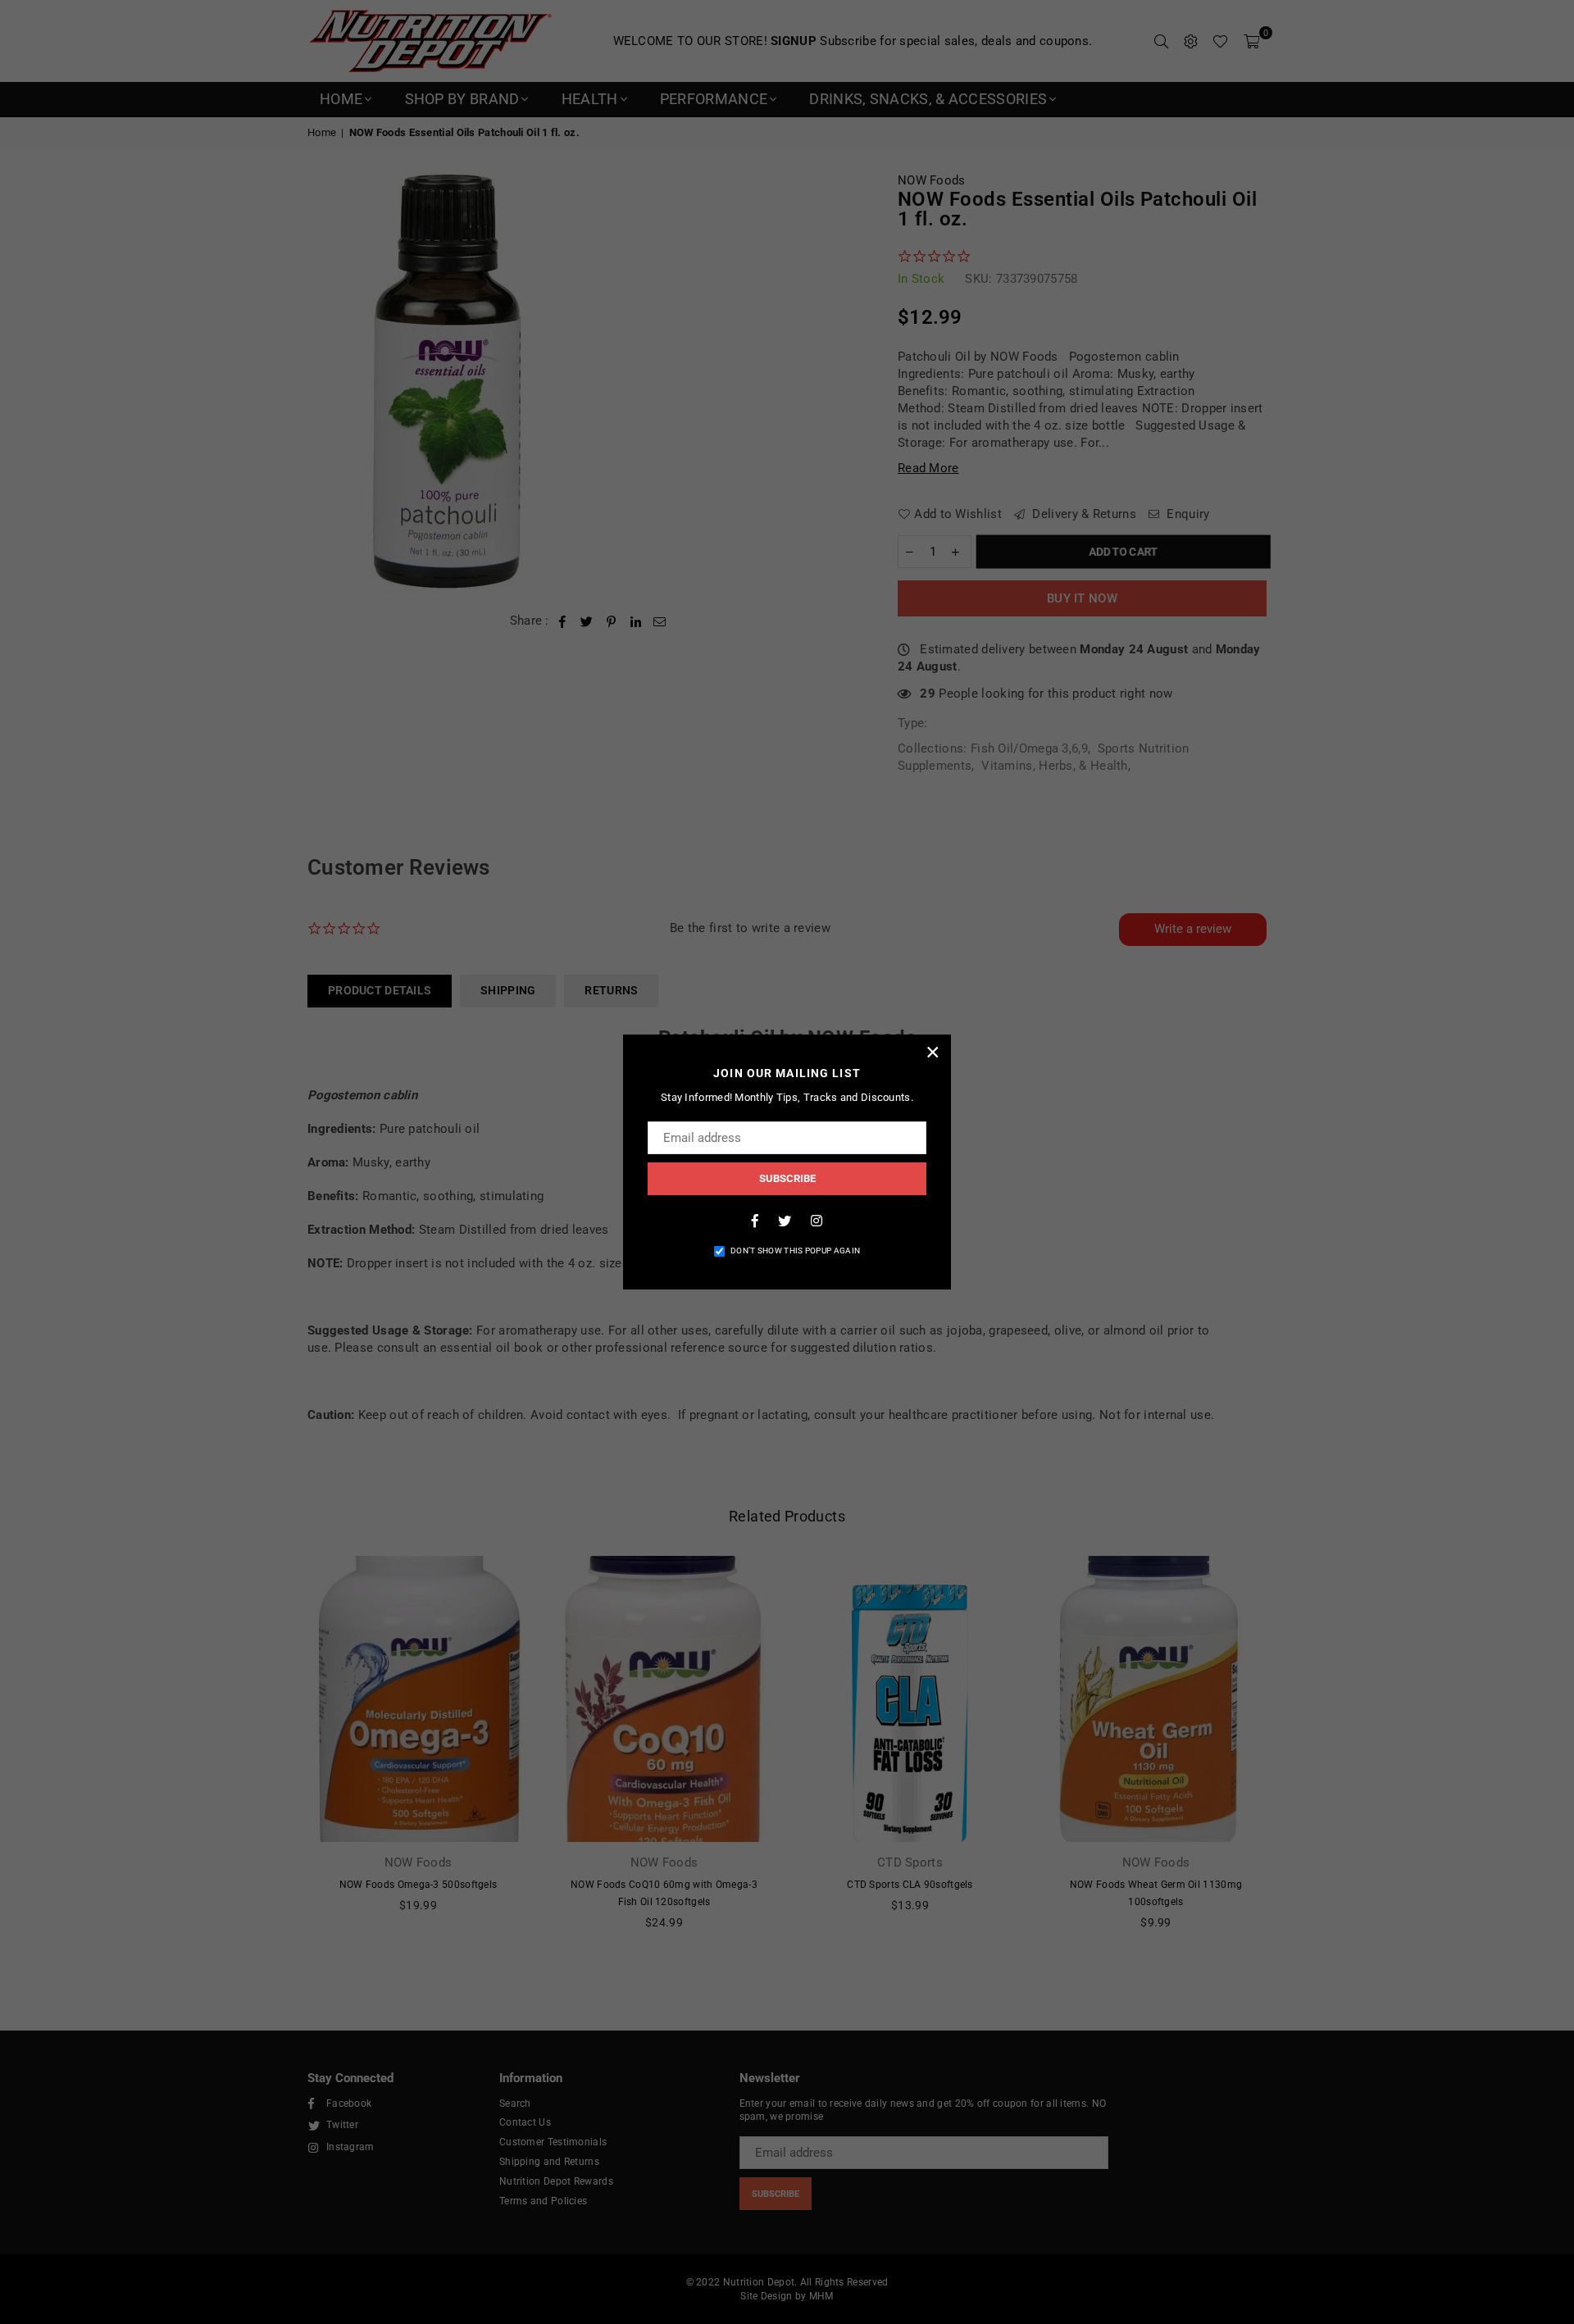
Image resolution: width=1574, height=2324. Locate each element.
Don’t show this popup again (795, 1251)
